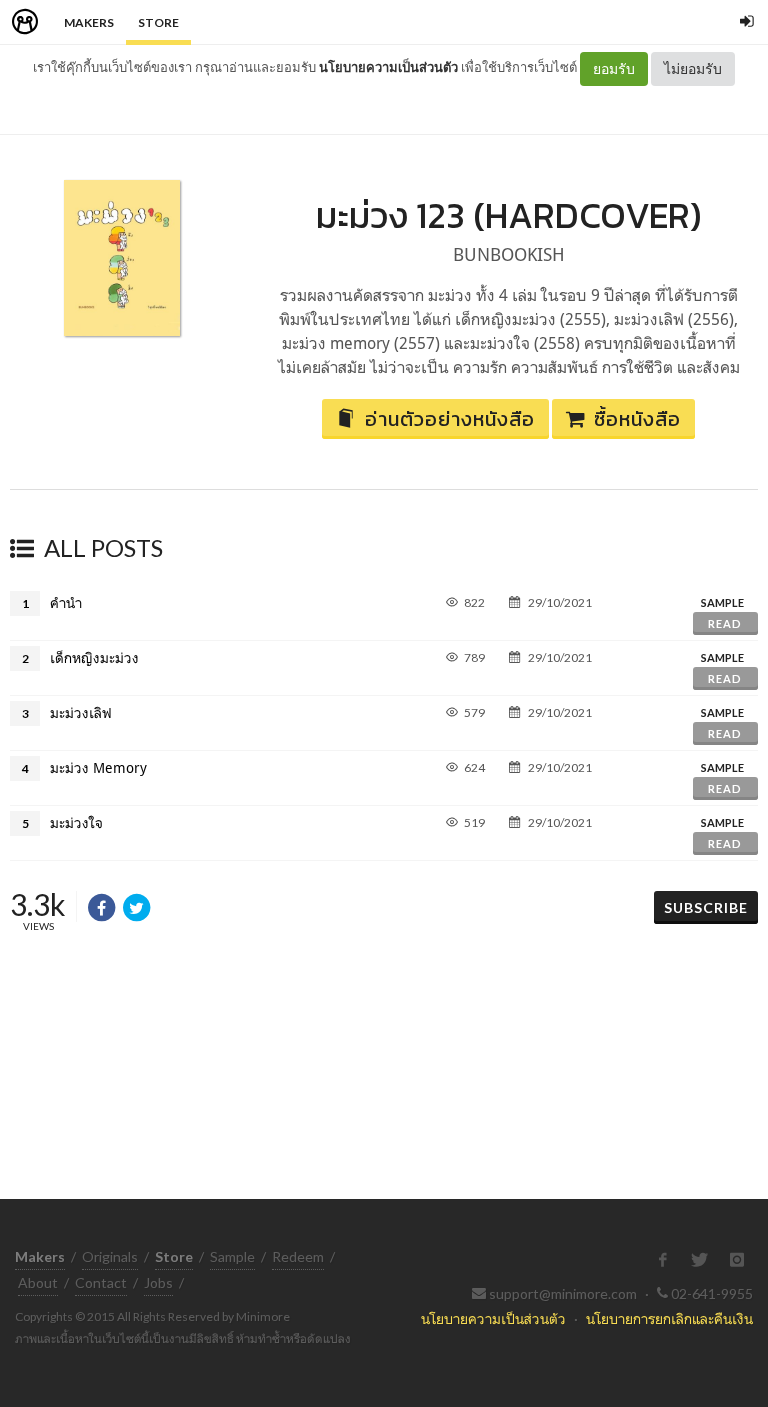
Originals (110, 1256)
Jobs (158, 1282)
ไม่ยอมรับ (693, 68)
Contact (101, 1282)
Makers (89, 22)
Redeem (298, 1256)
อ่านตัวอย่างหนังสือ (450, 419)
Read (725, 623)
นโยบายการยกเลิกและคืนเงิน (669, 1318)
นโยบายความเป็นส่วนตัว (388, 67)
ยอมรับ (614, 68)
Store (158, 22)
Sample (232, 1256)
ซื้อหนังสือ (637, 419)
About (38, 1282)
